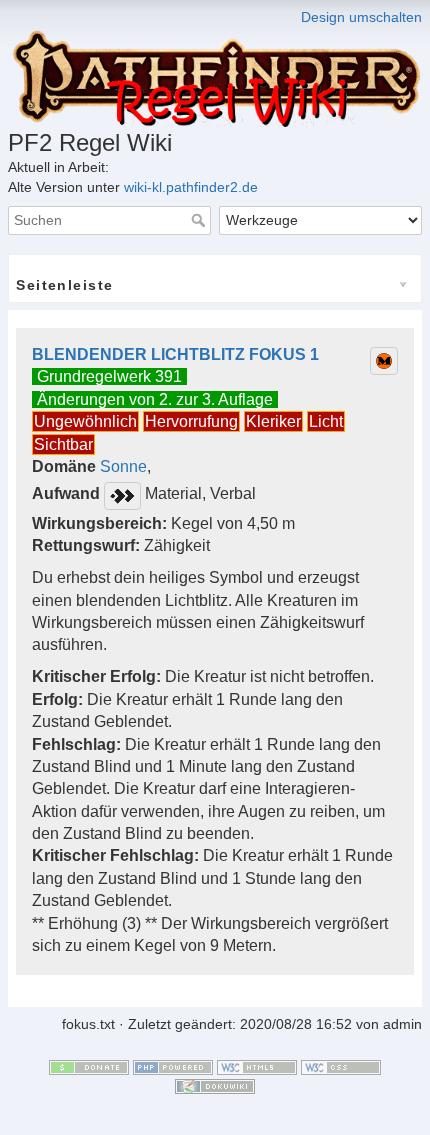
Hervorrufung (191, 421)
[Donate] (89, 1066)
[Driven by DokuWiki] (215, 1086)
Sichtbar (63, 444)
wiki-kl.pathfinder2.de (191, 187)
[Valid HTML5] (257, 1066)
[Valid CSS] (341, 1066)
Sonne (123, 466)
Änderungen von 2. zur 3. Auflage (155, 399)
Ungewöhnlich (85, 421)
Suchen (200, 220)
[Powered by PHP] (173, 1066)
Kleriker (273, 421)
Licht (326, 421)
